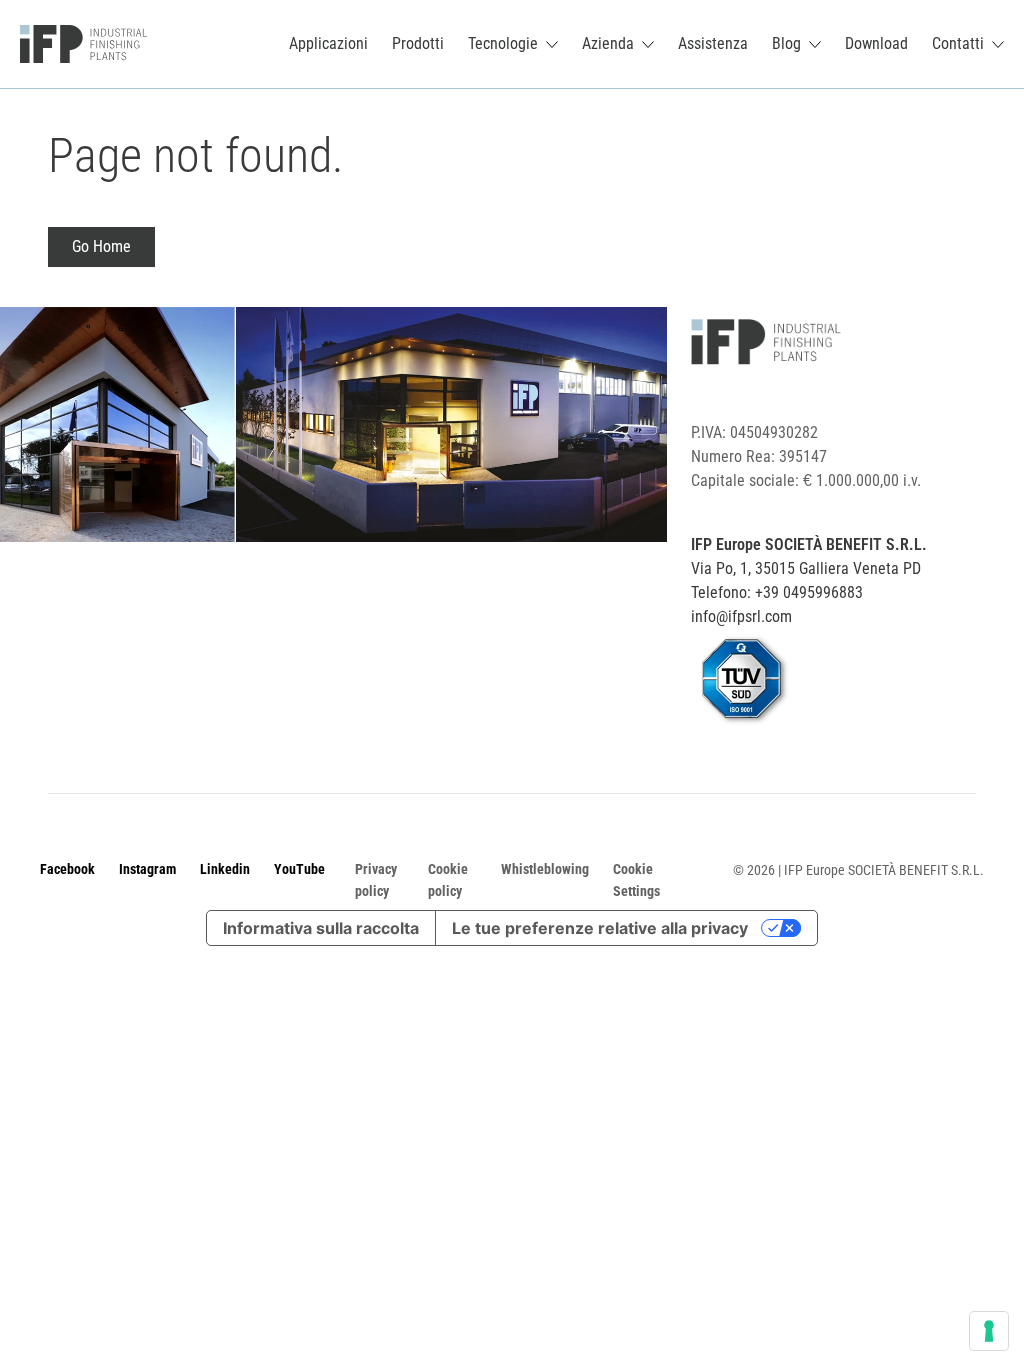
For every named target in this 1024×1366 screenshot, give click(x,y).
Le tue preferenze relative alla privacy (600, 928)
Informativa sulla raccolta (321, 928)
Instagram (147, 869)
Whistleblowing (545, 869)
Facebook (67, 869)
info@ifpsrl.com (741, 616)
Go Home (101, 246)
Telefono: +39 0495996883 (777, 592)
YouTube (299, 869)
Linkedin (225, 869)
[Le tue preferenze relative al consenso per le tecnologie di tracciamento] (989, 1331)
